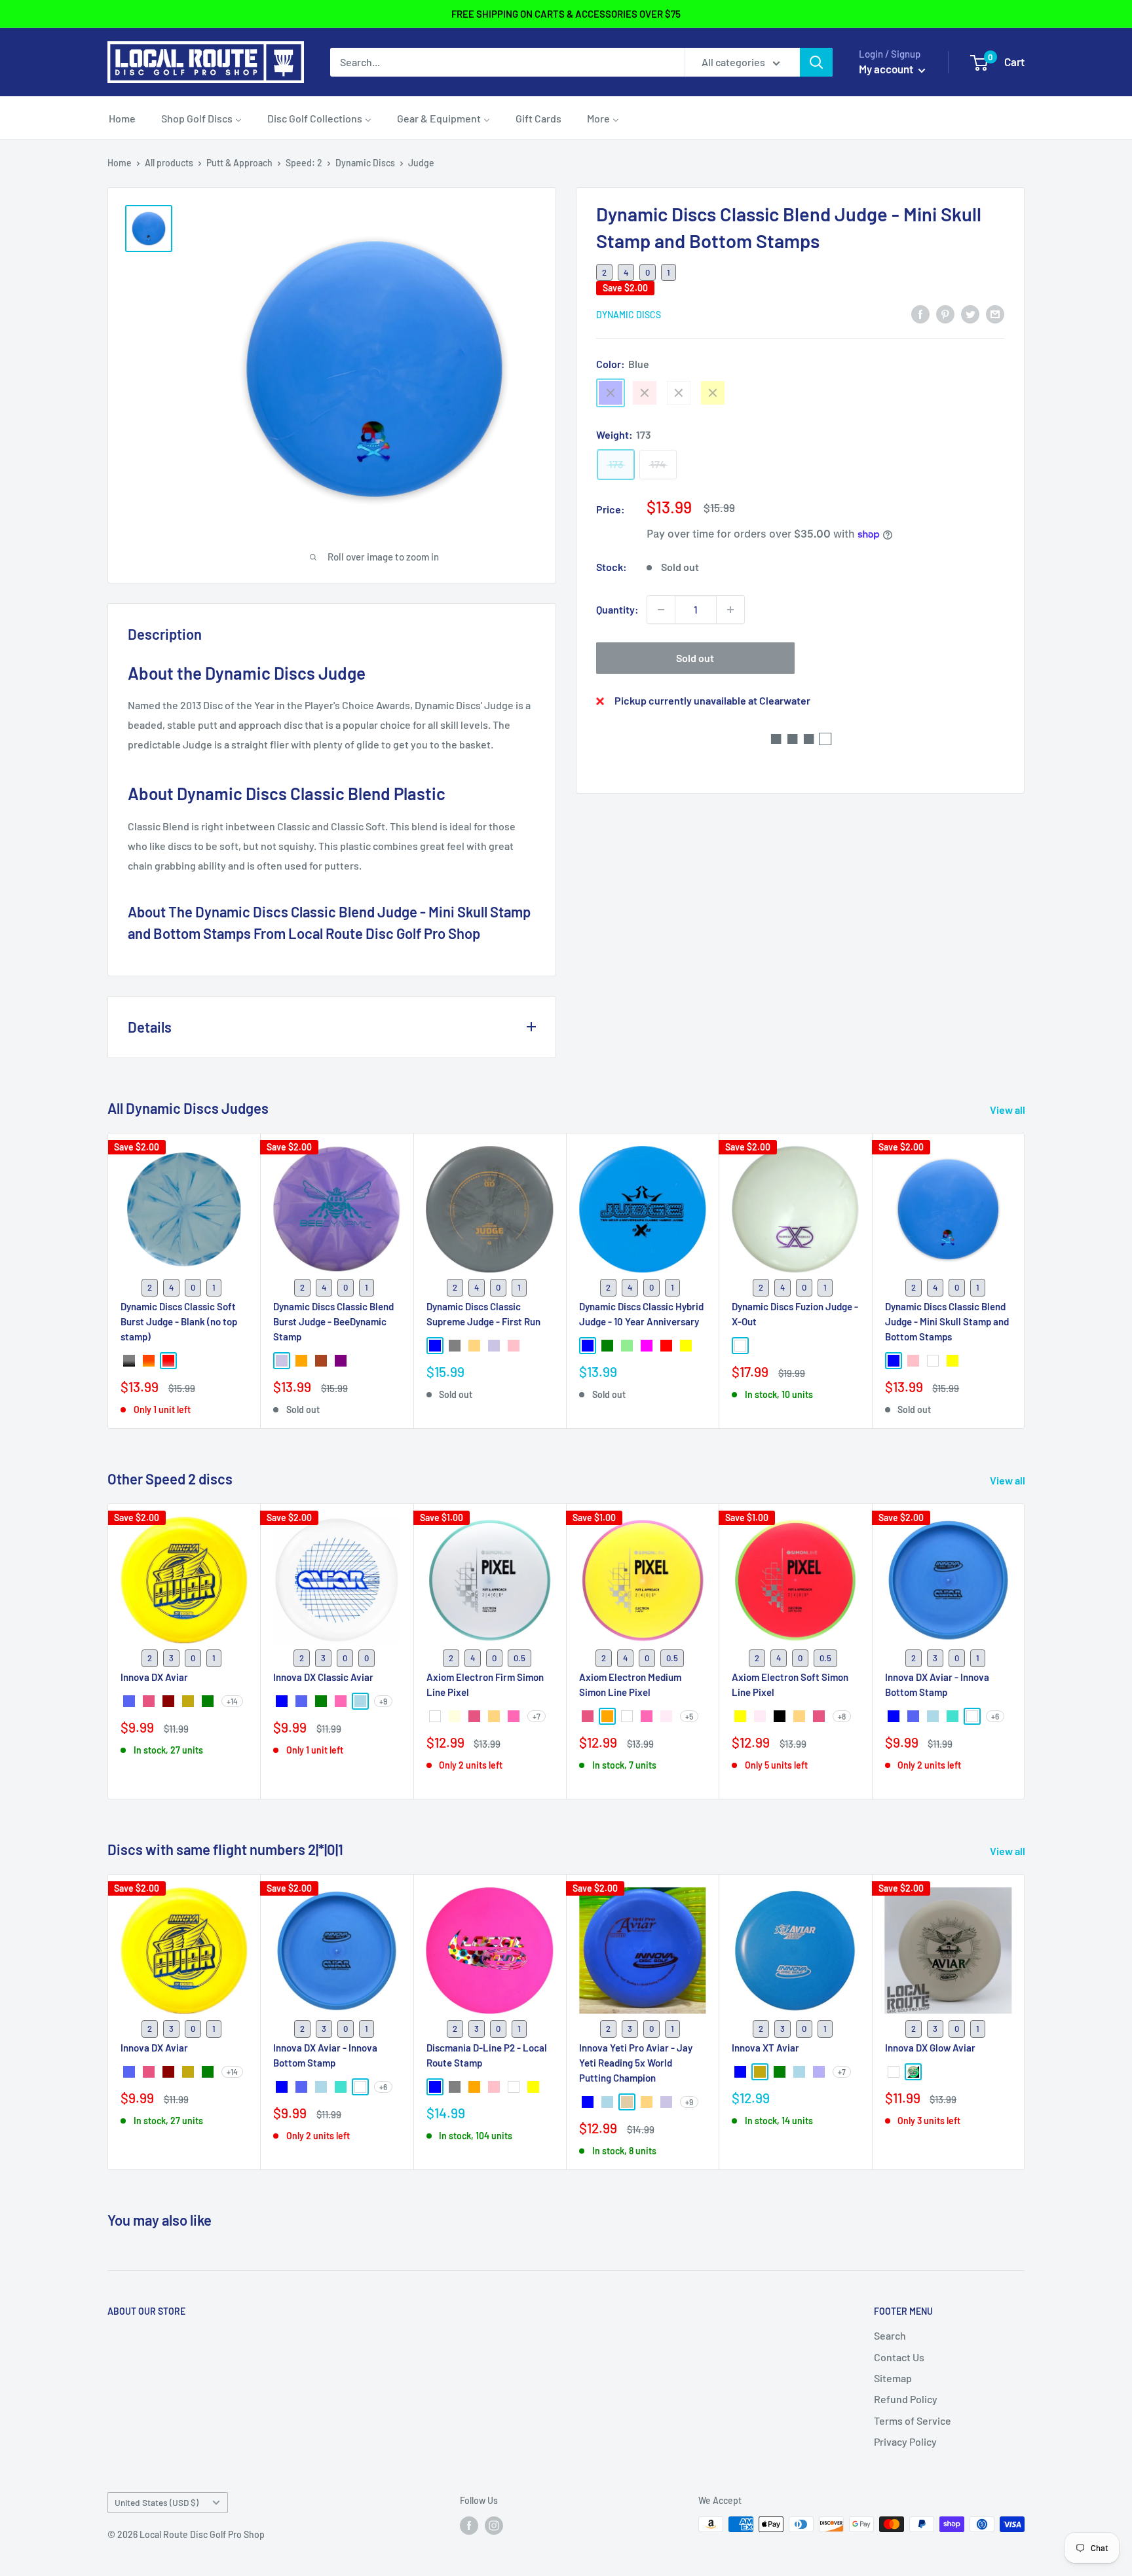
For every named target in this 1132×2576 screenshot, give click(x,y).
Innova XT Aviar (765, 2047)
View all (1009, 1110)
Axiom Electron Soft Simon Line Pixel (790, 1684)
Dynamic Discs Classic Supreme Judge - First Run (483, 1313)
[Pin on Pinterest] (945, 313)
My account (887, 69)
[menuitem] (122, 118)
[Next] (1025, 1280)
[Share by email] (995, 313)
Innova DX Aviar (154, 1676)
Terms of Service (913, 2420)
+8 (842, 1716)
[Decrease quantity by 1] (661, 610)
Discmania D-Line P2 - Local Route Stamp (487, 2054)
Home (120, 163)
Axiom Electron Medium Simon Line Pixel (630, 1684)
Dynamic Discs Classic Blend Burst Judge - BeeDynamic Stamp (333, 1321)
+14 (232, 1701)
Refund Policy (906, 2399)
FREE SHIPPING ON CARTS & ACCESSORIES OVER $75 (566, 14)
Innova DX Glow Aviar (930, 2047)
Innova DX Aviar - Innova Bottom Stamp (937, 1684)
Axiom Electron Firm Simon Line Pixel (485, 1684)
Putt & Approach (239, 163)
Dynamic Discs (365, 163)
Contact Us (899, 2357)
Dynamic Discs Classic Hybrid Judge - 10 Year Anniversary (641, 1313)
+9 (383, 1701)
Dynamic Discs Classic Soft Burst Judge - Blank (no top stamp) (179, 1321)
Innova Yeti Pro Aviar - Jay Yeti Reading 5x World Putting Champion (636, 2062)
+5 (689, 1716)
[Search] (816, 62)
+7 (537, 1716)
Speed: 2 (304, 163)
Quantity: (617, 609)
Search (890, 2335)
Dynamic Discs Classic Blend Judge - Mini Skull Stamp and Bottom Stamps (947, 1321)
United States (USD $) (157, 2502)
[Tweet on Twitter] (970, 313)
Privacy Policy (905, 2441)
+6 (995, 1716)
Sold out (695, 658)
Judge (421, 163)
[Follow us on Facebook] (469, 2526)
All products (169, 163)
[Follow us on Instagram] (494, 2526)
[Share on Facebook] (920, 313)
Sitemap (893, 2378)
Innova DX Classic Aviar (323, 1676)
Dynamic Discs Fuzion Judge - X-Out (795, 1313)
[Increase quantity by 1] (730, 610)
